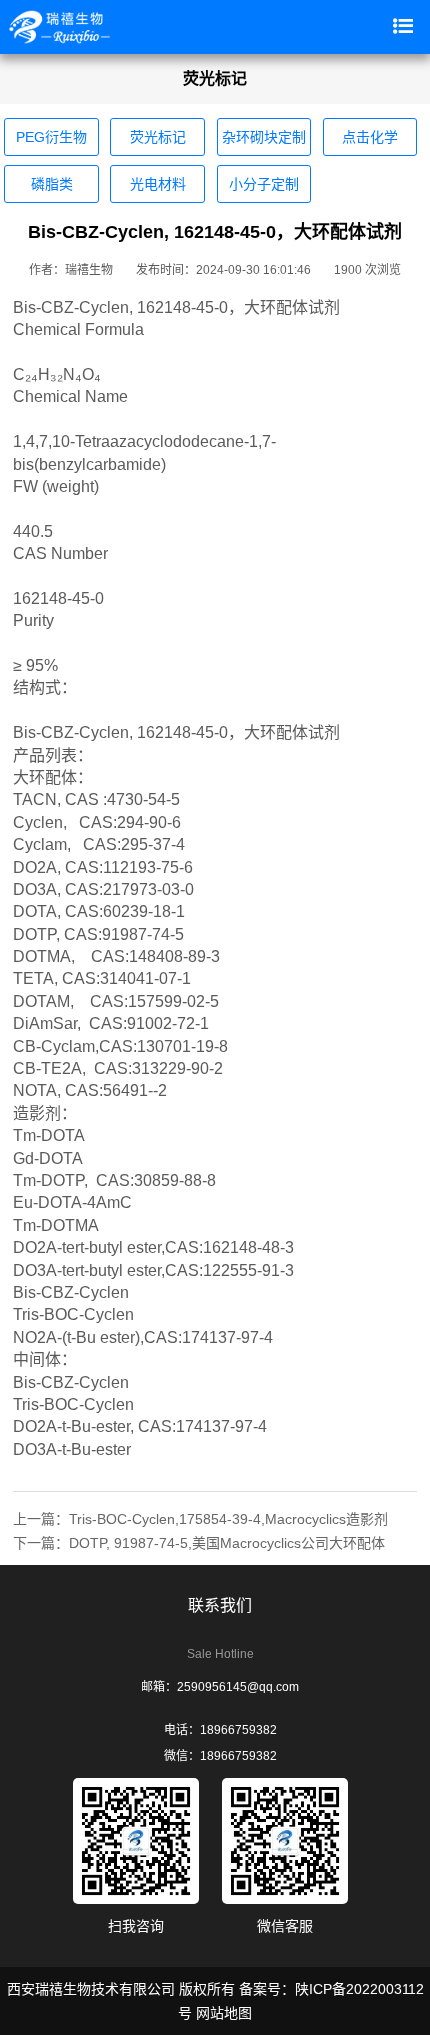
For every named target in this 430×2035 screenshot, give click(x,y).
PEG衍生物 (51, 137)
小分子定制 (264, 184)
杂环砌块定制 (264, 137)
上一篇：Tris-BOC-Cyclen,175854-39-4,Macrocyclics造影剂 (200, 1519)
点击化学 (370, 137)
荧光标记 (158, 137)
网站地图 (224, 2013)
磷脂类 (52, 184)
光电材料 (158, 184)
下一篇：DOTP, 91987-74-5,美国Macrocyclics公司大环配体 (199, 1543)
